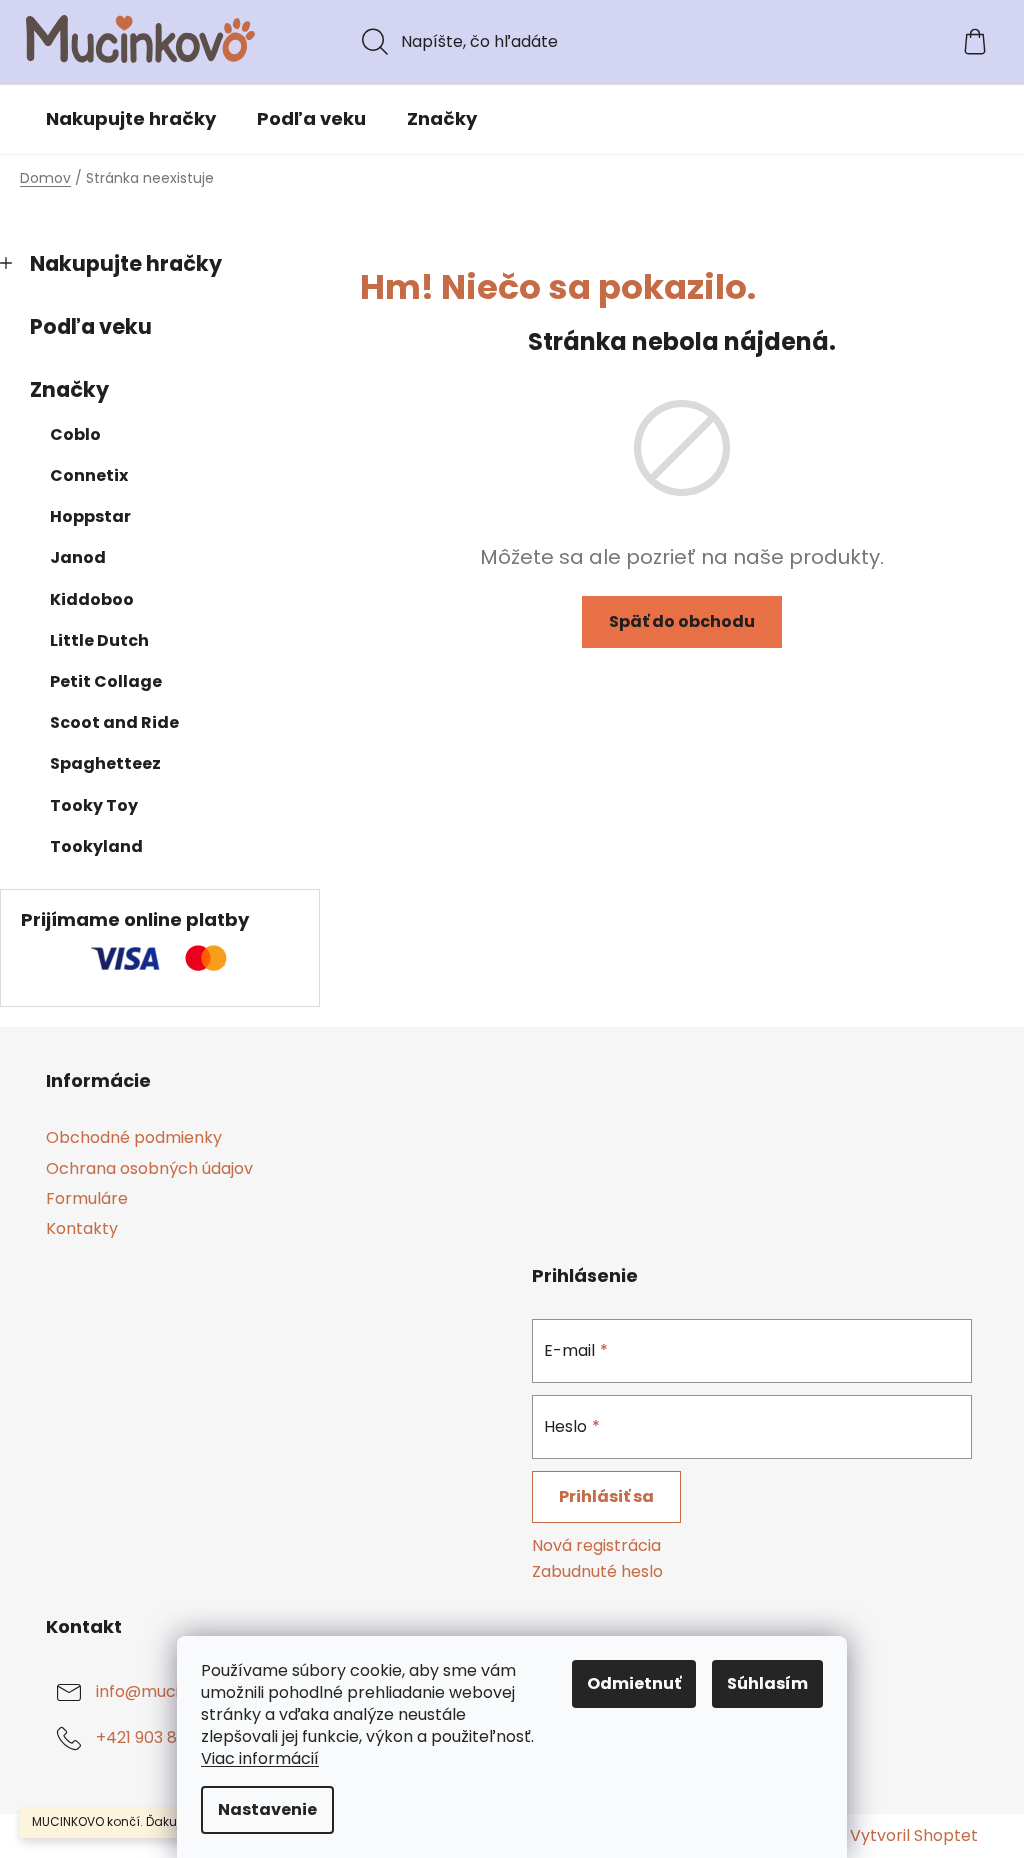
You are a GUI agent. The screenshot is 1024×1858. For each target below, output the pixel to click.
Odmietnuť (634, 1683)
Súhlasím (767, 1683)
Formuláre (87, 1198)
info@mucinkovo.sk (171, 1691)
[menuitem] (131, 119)
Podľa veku (91, 326)
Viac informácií (260, 1758)
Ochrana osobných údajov (149, 1168)
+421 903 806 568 (163, 1737)
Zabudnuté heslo (597, 1572)
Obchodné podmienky (134, 1137)
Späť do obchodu (682, 621)
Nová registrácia (596, 1546)
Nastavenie (267, 1809)
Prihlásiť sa (606, 1496)
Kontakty (82, 1228)
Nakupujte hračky (126, 263)
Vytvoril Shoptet (914, 1836)
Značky (69, 389)
